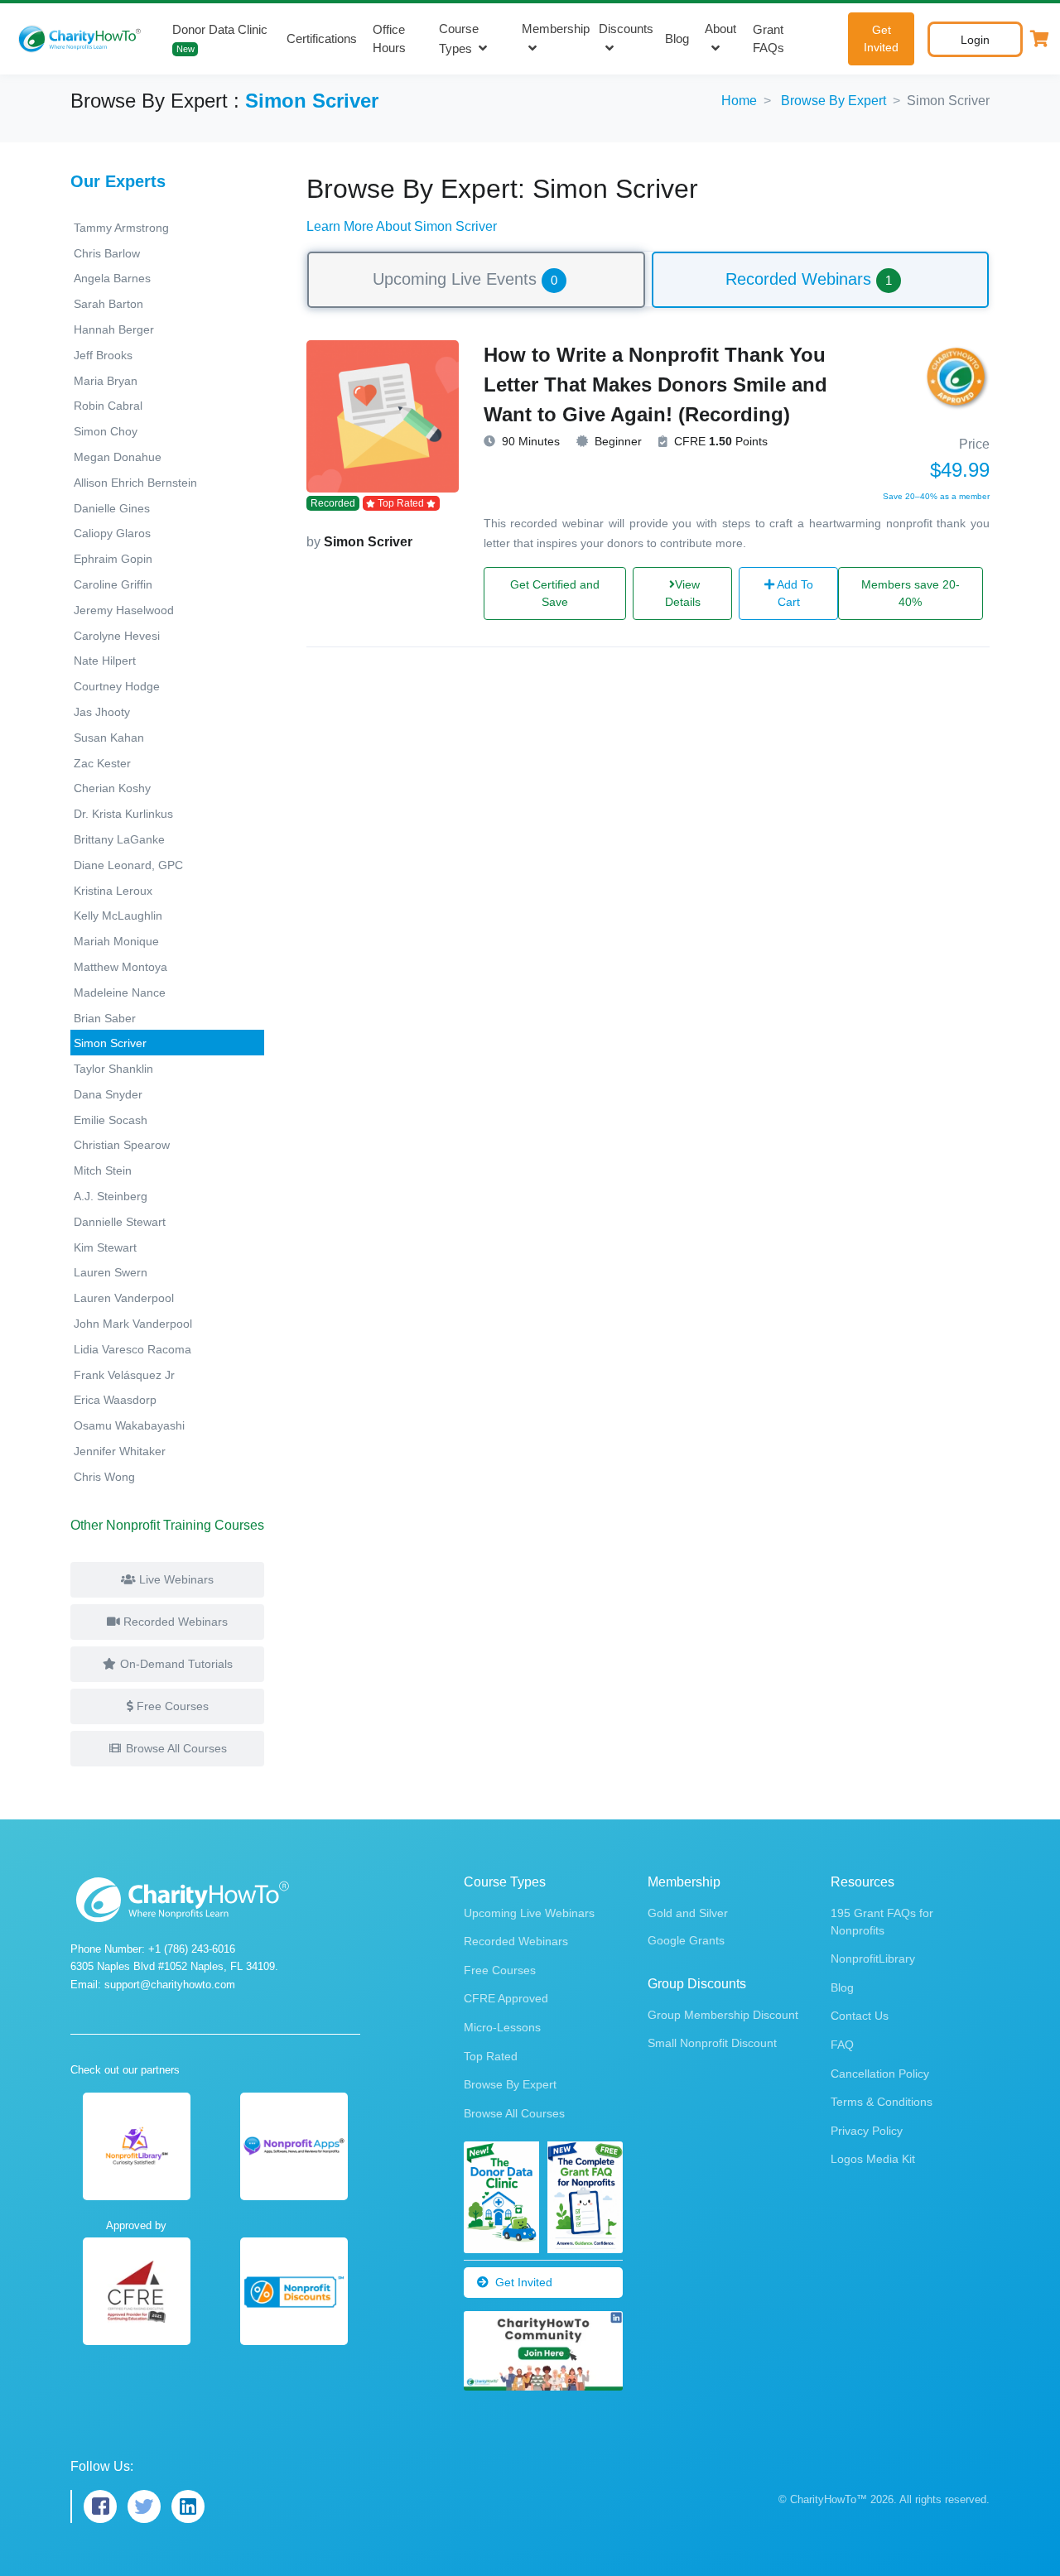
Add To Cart (794, 593)
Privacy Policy (867, 2131)
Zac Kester (102, 763)
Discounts (626, 29)
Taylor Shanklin (113, 1069)
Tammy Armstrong (121, 228)
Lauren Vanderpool (124, 1298)
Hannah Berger (114, 329)
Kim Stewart (105, 1247)
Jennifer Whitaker (120, 1451)
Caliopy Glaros (112, 533)
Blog (677, 38)
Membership (556, 29)
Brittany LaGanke (119, 839)
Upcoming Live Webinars (529, 1913)
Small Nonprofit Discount (712, 2043)
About (720, 29)
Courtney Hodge (117, 686)
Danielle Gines (112, 508)
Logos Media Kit (873, 2159)
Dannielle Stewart (120, 1222)
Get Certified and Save (555, 593)
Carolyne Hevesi (117, 636)
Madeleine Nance (120, 992)
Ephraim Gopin (113, 559)
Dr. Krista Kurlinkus (123, 814)
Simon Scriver (110, 1043)
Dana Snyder (108, 1094)
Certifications (322, 38)
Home (739, 101)
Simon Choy (106, 431)
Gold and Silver (688, 1913)
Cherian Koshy (112, 788)
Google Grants (686, 1940)
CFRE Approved (506, 1998)
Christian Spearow (122, 1145)
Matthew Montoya (120, 967)
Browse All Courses (175, 1748)
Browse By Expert (834, 101)
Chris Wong (104, 1477)
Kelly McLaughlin (118, 916)
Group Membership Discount (723, 2015)
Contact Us (860, 2016)
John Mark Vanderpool (133, 1324)
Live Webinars (175, 1579)
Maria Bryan (106, 381)
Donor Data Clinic (220, 38)
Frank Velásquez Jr (124, 1375)
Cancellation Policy (880, 2074)
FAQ (842, 2045)
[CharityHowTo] (81, 39)
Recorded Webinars (174, 1622)
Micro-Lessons (502, 2027)
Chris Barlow (107, 253)
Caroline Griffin (113, 584)
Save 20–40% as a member (936, 496)
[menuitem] (476, 279)
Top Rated (491, 2056)
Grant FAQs (768, 39)
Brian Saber (105, 1018)
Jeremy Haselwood (124, 610)
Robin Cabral (108, 406)
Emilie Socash (111, 1120)
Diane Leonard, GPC (128, 865)
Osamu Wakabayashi (129, 1425)
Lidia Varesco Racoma (132, 1349)
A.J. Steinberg (111, 1196)
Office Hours (389, 39)
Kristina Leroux (113, 891)
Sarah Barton (108, 304)
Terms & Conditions (882, 2102)
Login (975, 40)
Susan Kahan (109, 738)
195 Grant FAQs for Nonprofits (882, 1922)
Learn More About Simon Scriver (402, 226)
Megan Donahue (118, 457)
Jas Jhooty (102, 712)
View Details (683, 593)
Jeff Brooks (103, 355)
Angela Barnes (112, 278)
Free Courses (171, 1706)
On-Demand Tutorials (175, 1664)
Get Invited (881, 38)
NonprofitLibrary (873, 1958)
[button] (1039, 39)
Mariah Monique (116, 941)
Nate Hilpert (105, 661)
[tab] (476, 280)
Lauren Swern (111, 1272)
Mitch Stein (103, 1170)
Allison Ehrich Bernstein (135, 483)
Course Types (459, 39)
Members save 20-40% (911, 593)
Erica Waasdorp (115, 1400)
